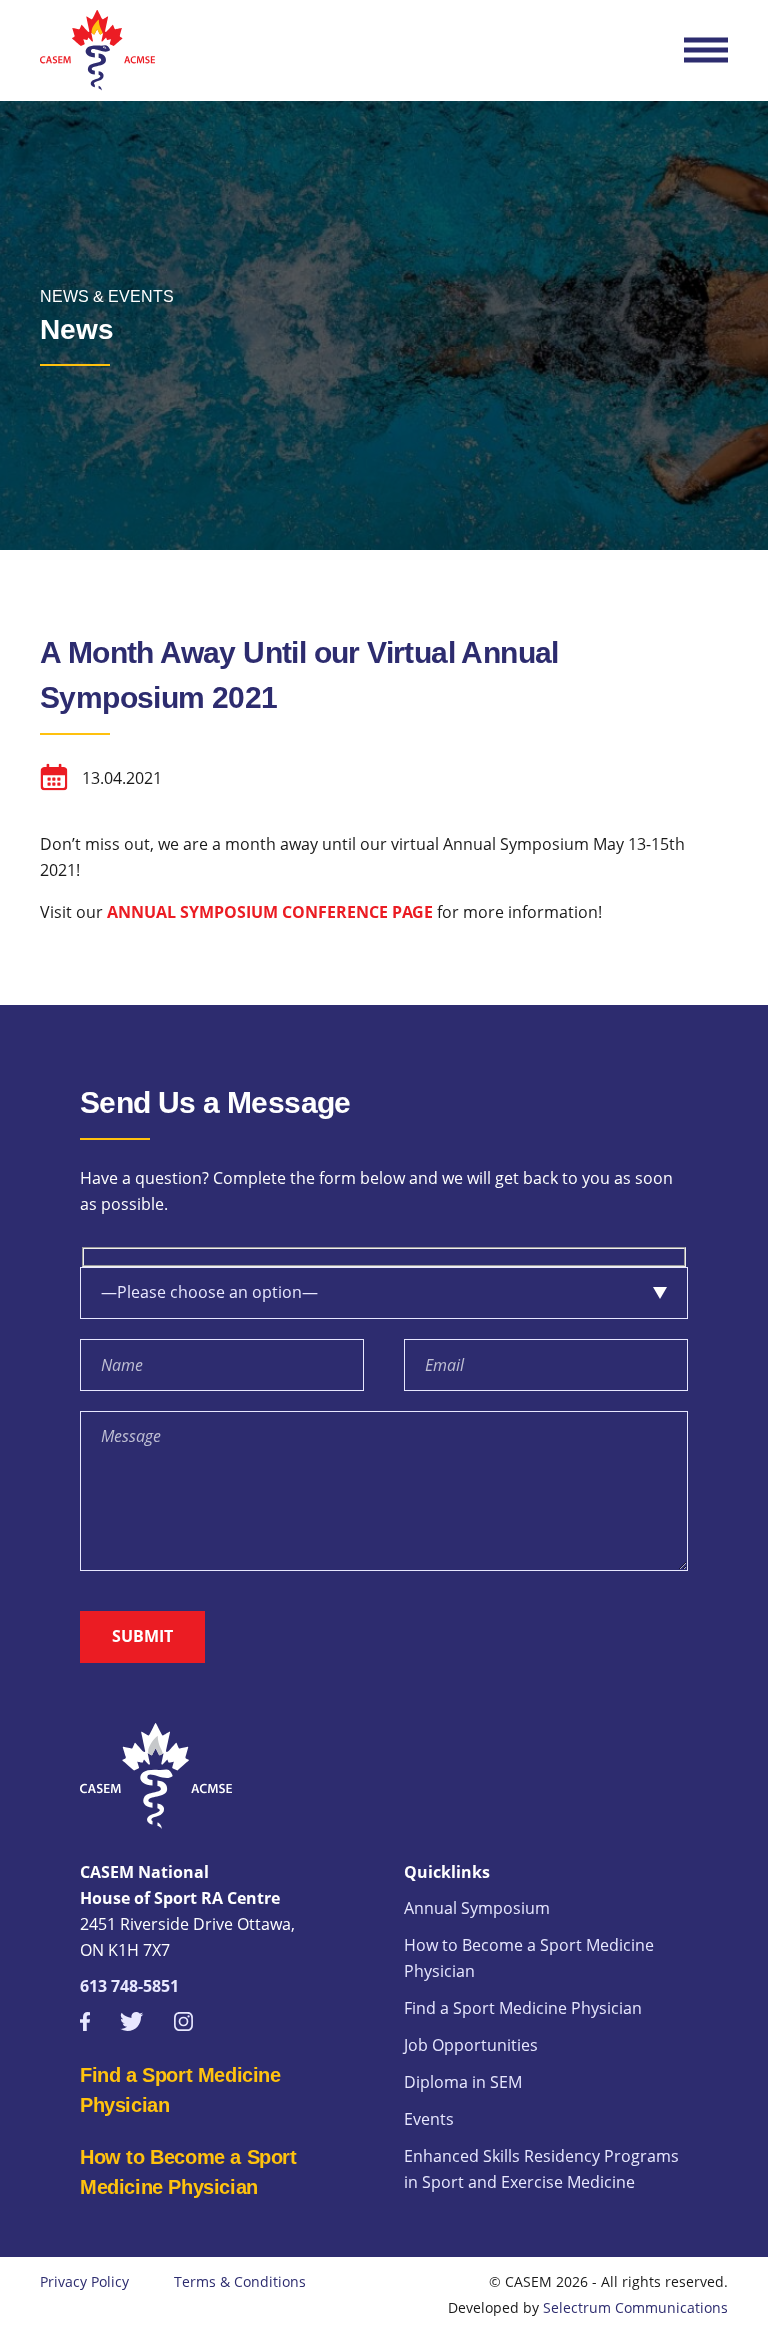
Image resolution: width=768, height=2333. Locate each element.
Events (429, 2119)
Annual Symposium (477, 1908)
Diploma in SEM (463, 2082)
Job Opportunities (471, 2045)
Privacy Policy (84, 2281)
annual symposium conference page (268, 912)
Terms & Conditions (240, 2281)
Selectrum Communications (635, 2307)
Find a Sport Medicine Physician (523, 2008)
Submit (142, 1636)
